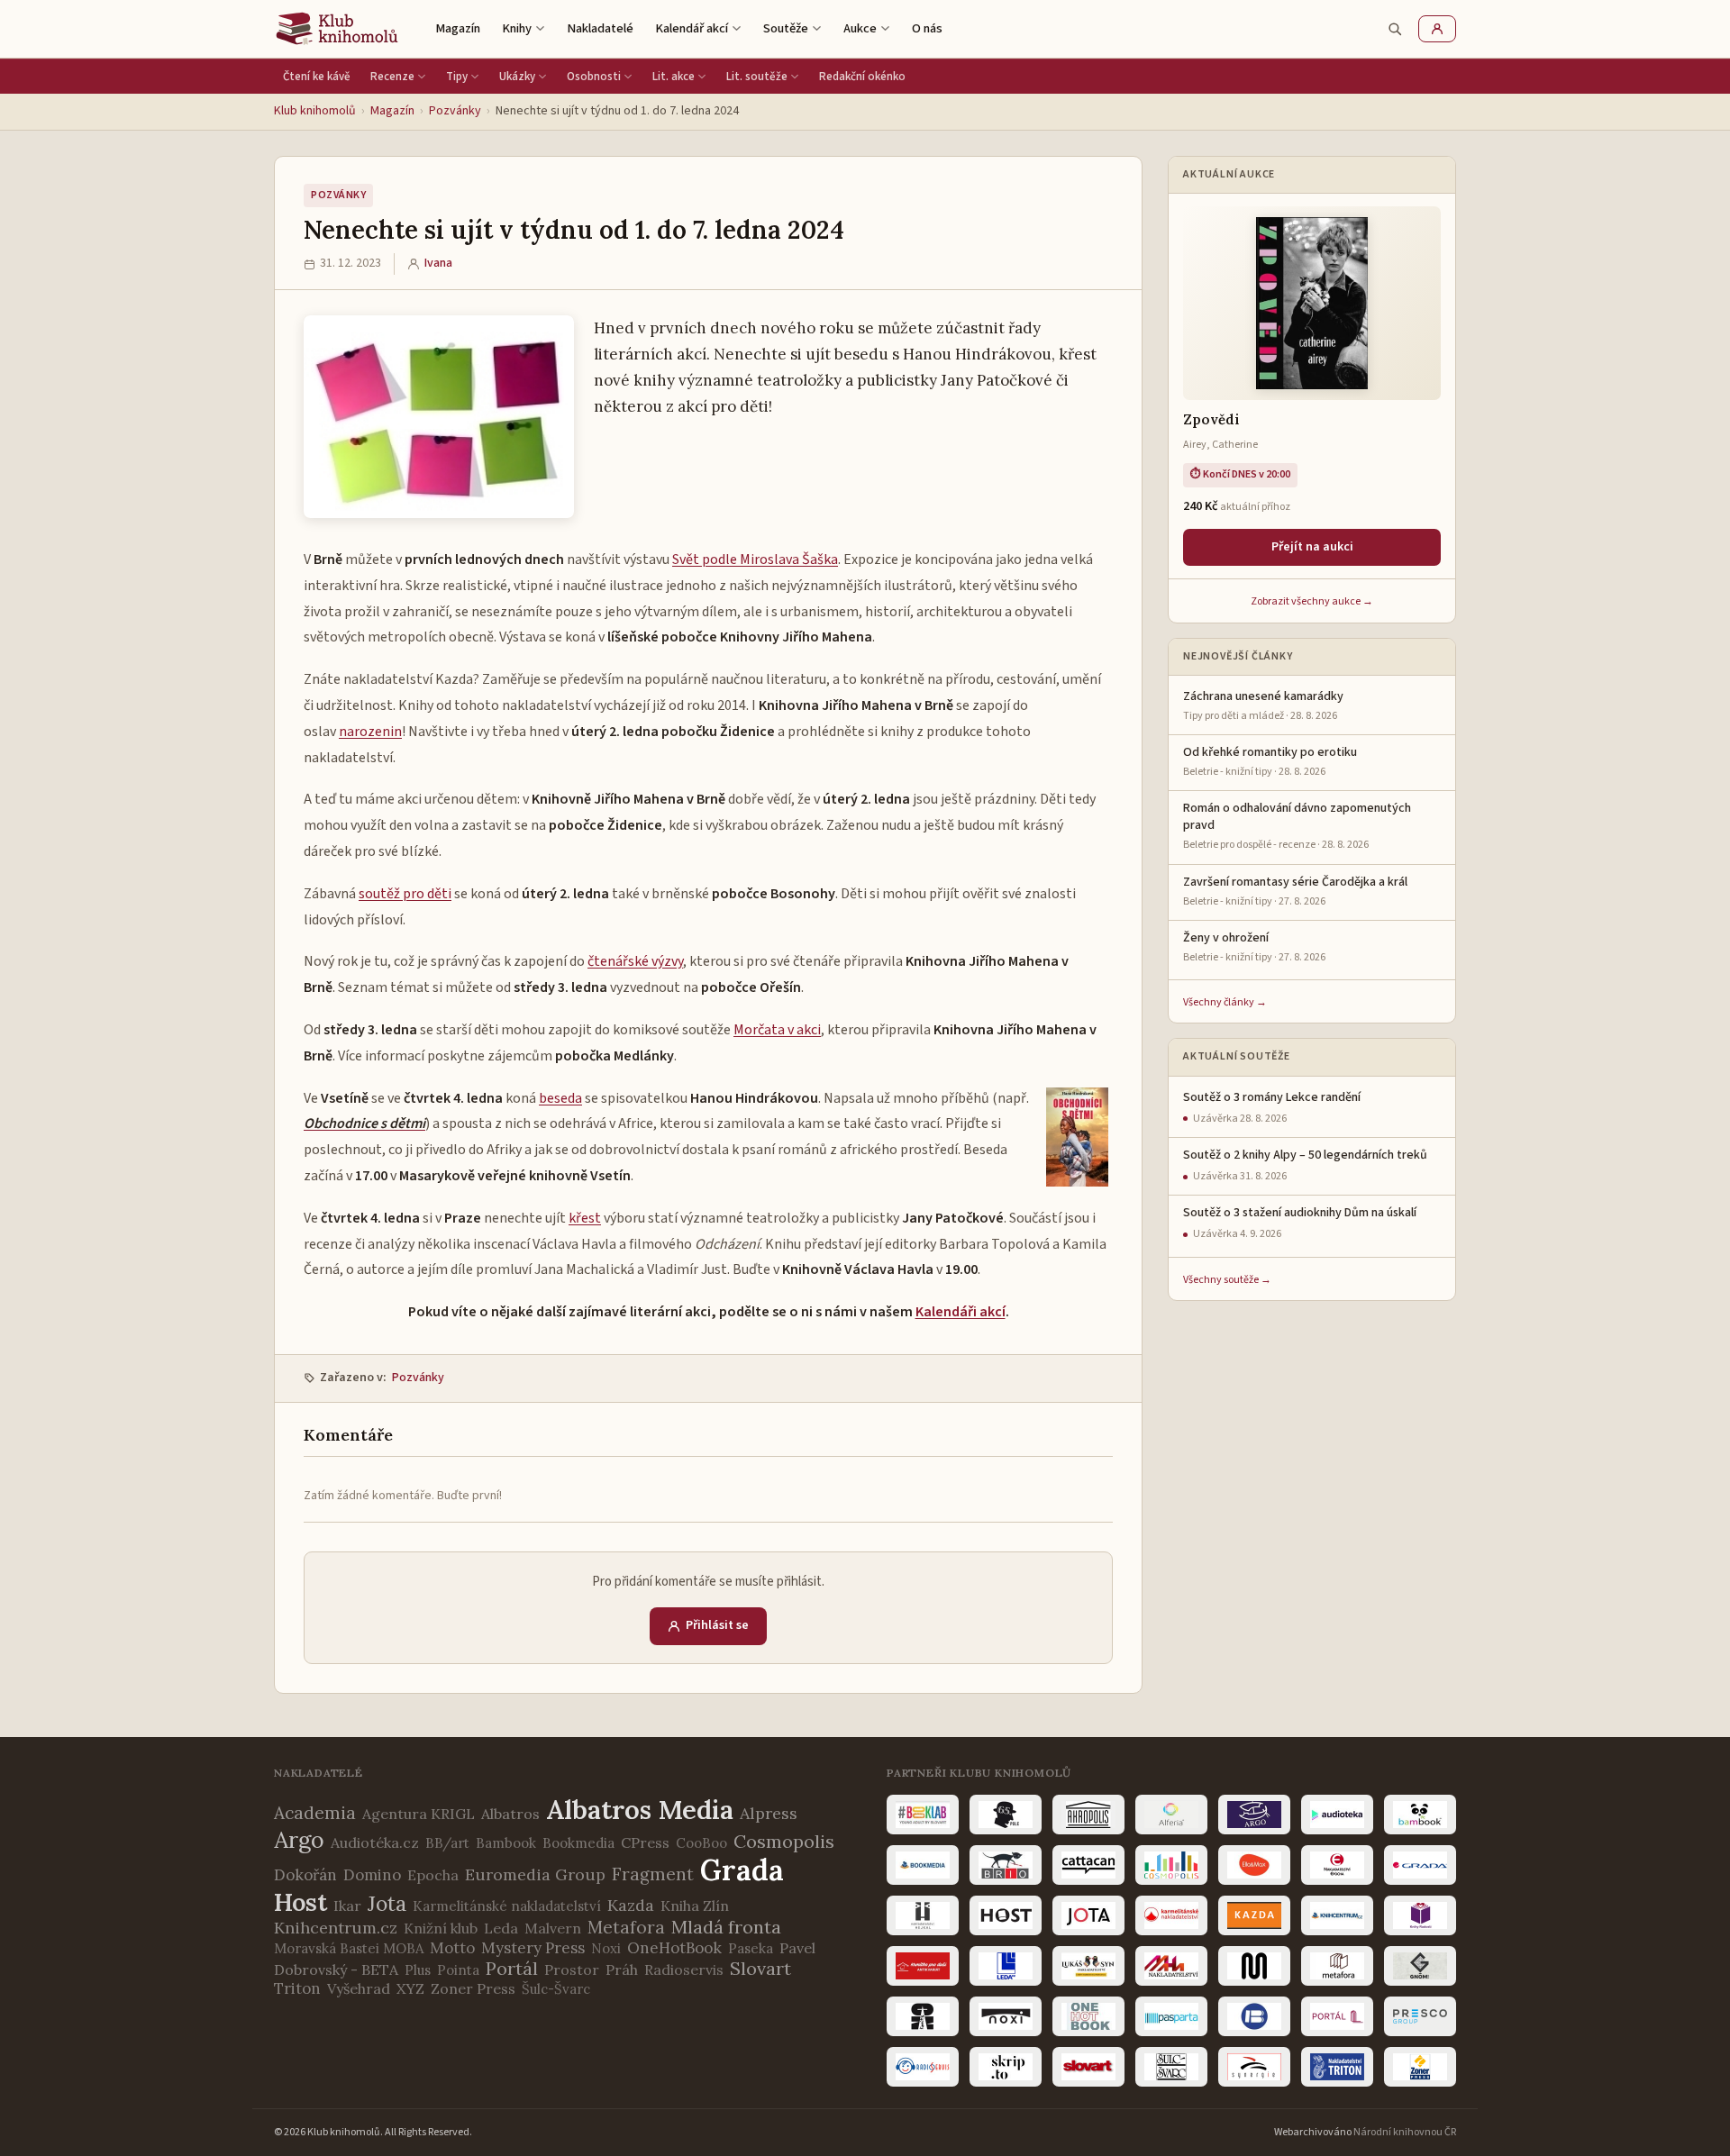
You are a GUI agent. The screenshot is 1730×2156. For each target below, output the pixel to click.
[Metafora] (1337, 1966)
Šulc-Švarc (556, 1989)
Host (300, 1902)
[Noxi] (1006, 2016)
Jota (387, 1903)
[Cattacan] (1088, 1865)
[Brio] (1006, 1865)
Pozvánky (455, 111)
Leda (501, 1928)
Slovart (760, 1968)
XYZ (410, 1988)
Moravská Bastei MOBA (349, 1948)
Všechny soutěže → (1227, 1280)
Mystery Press (533, 1948)
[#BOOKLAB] (923, 1815)
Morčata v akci (777, 1030)
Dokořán (305, 1875)
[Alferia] (1171, 1815)
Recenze (392, 77)
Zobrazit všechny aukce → (1312, 601)
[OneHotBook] (1088, 2016)
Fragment (653, 1874)
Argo (299, 1840)
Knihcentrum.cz (336, 1928)
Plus (418, 1970)
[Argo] (1254, 1815)
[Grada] (1420, 1865)
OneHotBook (674, 1948)
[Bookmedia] (923, 1865)
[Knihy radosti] (1420, 1915)
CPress (645, 1842)
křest (585, 1218)
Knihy (517, 28)
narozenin (370, 732)
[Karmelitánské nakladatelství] (1171, 1915)
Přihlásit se (717, 1625)
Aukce (860, 28)
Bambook (506, 1843)
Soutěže (786, 28)
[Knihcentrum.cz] (1337, 1915)
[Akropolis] (1088, 1815)
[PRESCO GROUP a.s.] (1420, 2016)
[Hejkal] (923, 1915)
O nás (927, 28)
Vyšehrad (359, 1988)
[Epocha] (1337, 1865)
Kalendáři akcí (961, 1312)
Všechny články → (1225, 1002)
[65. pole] (1006, 1815)
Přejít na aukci (1312, 547)
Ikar (347, 1906)
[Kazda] (1254, 1915)
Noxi (606, 1948)
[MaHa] (1171, 1966)
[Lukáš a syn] (1088, 1966)
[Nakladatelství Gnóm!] (1420, 1966)
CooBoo (701, 1843)
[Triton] (1337, 2067)
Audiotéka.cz (375, 1842)
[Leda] (1006, 1966)
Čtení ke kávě (317, 77)
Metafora (626, 1927)
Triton (297, 1988)
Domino (372, 1875)
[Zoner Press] (1420, 2067)
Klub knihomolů (315, 111)
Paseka (751, 1948)
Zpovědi (1211, 419)
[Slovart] (1088, 2067)
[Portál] (1337, 2016)
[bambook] (1420, 1815)
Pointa (458, 1970)
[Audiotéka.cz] (1337, 1815)
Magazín (458, 28)
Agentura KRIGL (419, 1814)
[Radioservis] (923, 2067)
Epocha (433, 1875)
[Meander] (1254, 1966)
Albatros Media (640, 1810)
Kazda (631, 1905)
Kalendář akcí (692, 28)
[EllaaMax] (1254, 1865)
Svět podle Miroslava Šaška (755, 559)
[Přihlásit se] (1437, 29)
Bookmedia (578, 1843)
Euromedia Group (535, 1874)
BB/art (447, 1843)
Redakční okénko (862, 77)
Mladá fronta (726, 1927)
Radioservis (684, 1970)
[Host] (1006, 1915)
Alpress (769, 1813)
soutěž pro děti (405, 894)
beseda (560, 1098)
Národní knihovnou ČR (1405, 2132)
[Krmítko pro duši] (923, 1966)
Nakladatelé (600, 28)
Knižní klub (441, 1928)
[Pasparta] (1171, 2016)
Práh (622, 1970)
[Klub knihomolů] (337, 29)
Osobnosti (594, 77)
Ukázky (517, 77)
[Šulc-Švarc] (1171, 2067)
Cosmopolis (784, 1841)
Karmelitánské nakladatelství (507, 1906)
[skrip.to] (1006, 2067)
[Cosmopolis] (1171, 1865)
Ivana (438, 263)
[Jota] (1088, 1915)
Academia (315, 1813)
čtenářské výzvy (635, 961)
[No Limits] (923, 2016)
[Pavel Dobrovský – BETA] (1254, 2016)
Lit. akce (674, 77)
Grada (742, 1870)
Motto (452, 1948)
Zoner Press (473, 1988)
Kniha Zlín (695, 1906)
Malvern (553, 1928)
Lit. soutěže (757, 77)
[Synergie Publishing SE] (1254, 2067)
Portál (512, 1968)
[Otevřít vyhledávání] (1395, 29)
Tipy (457, 77)
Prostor (572, 1970)
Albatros (510, 1814)
